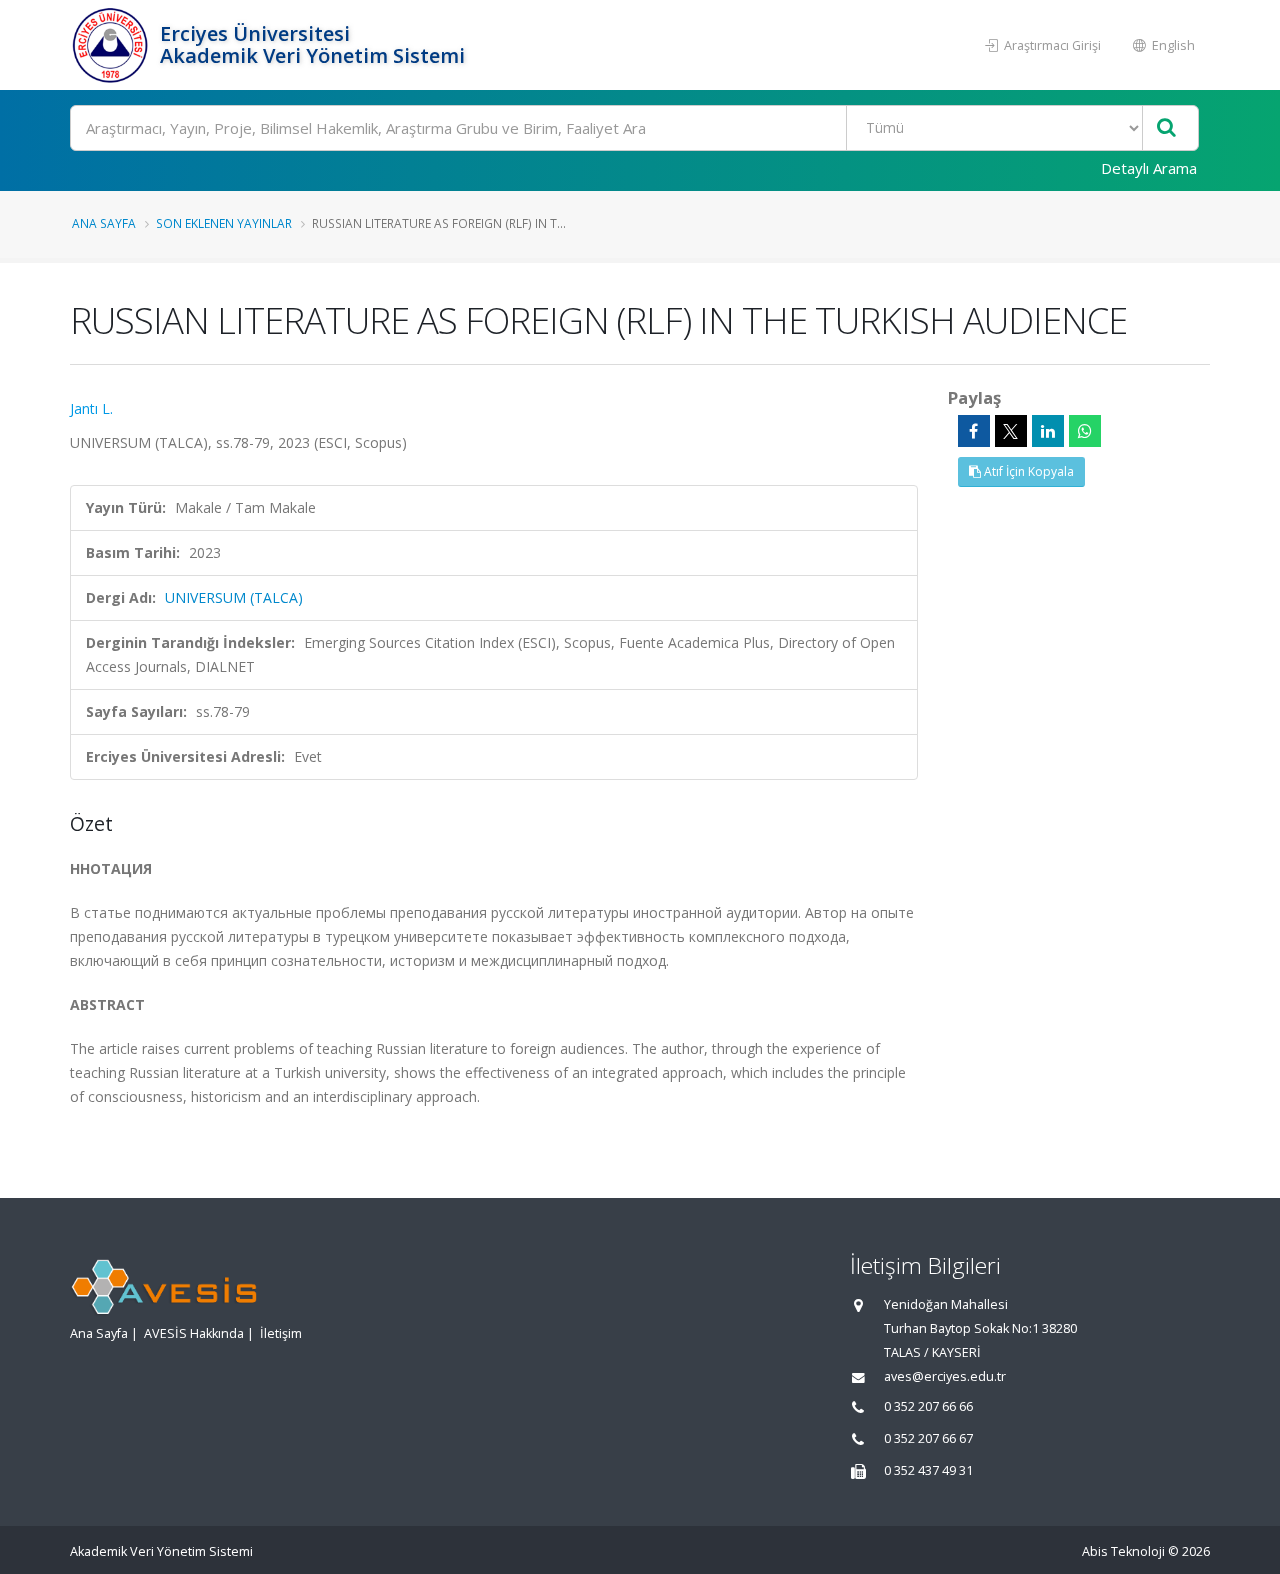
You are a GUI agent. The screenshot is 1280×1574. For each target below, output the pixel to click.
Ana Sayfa (104, 223)
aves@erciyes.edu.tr (945, 1376)
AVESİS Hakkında (194, 1333)
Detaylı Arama (1149, 168)
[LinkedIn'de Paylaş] (1048, 431)
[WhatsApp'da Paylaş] (1085, 431)
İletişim (281, 1333)
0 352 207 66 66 (928, 1406)
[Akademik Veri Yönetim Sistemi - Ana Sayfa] (112, 45)
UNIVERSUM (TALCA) (234, 597)
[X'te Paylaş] (1011, 431)
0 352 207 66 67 (928, 1438)
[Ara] (1166, 128)
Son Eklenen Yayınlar (224, 223)
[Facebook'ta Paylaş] (974, 431)
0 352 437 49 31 (928, 1470)
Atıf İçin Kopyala (1027, 471)
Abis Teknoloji (1123, 1551)
